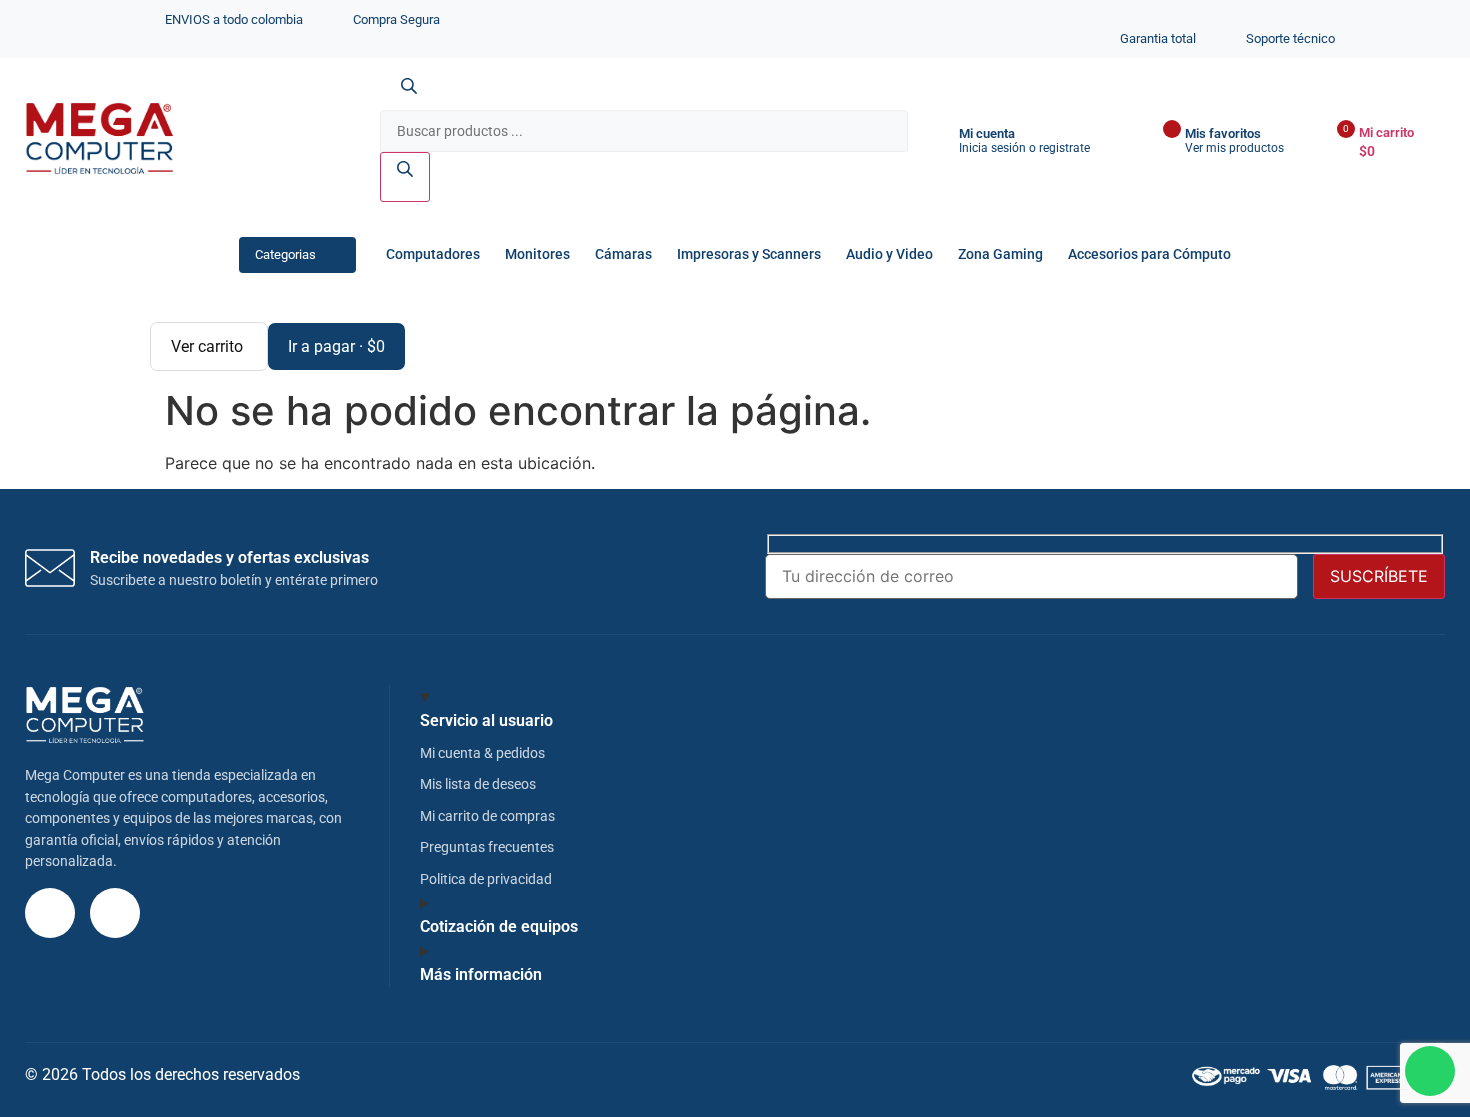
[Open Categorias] (334, 254)
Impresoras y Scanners (749, 254)
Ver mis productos (1234, 148)
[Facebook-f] (115, 913)
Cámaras (623, 254)
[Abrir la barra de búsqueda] (409, 98)
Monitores (537, 254)
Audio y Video (889, 254)
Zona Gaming (1000, 254)
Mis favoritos (1223, 133)
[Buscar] (405, 177)
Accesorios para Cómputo (1149, 254)
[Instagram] (50, 913)
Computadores (433, 254)
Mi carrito (1386, 132)
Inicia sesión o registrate (1024, 148)
